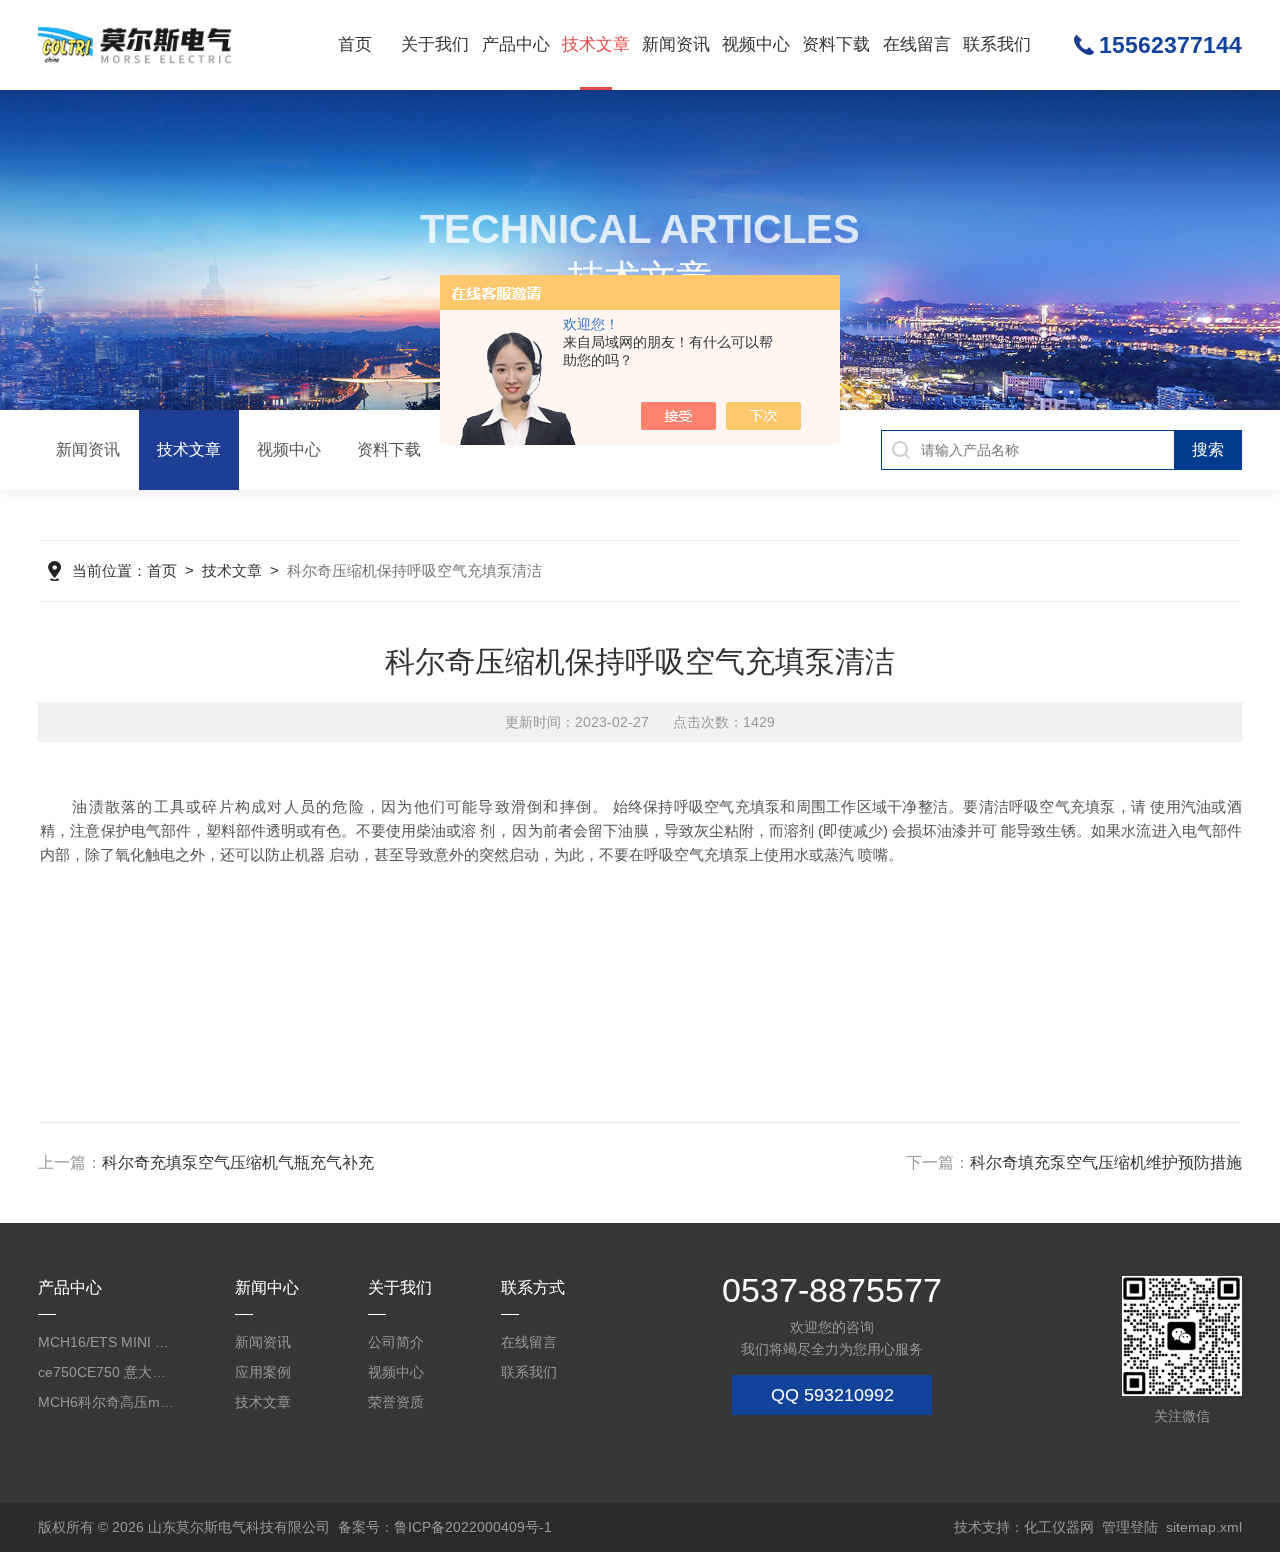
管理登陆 (1130, 1527)
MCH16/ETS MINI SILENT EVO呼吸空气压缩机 (107, 1342)
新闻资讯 (676, 44)
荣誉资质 (396, 1402)
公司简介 (396, 1342)
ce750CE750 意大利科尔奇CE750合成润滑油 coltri (107, 1372)
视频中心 (756, 44)
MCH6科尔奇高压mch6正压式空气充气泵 (107, 1402)
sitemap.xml (1204, 1527)
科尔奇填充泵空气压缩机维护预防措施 (1106, 1162)
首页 (355, 44)
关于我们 (435, 44)
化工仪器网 (1059, 1527)
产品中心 (516, 44)
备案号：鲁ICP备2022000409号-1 (445, 1527)
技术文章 (596, 44)
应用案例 (263, 1372)
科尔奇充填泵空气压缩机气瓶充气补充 (238, 1162)
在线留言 (917, 44)
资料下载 (836, 44)
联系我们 (997, 44)
